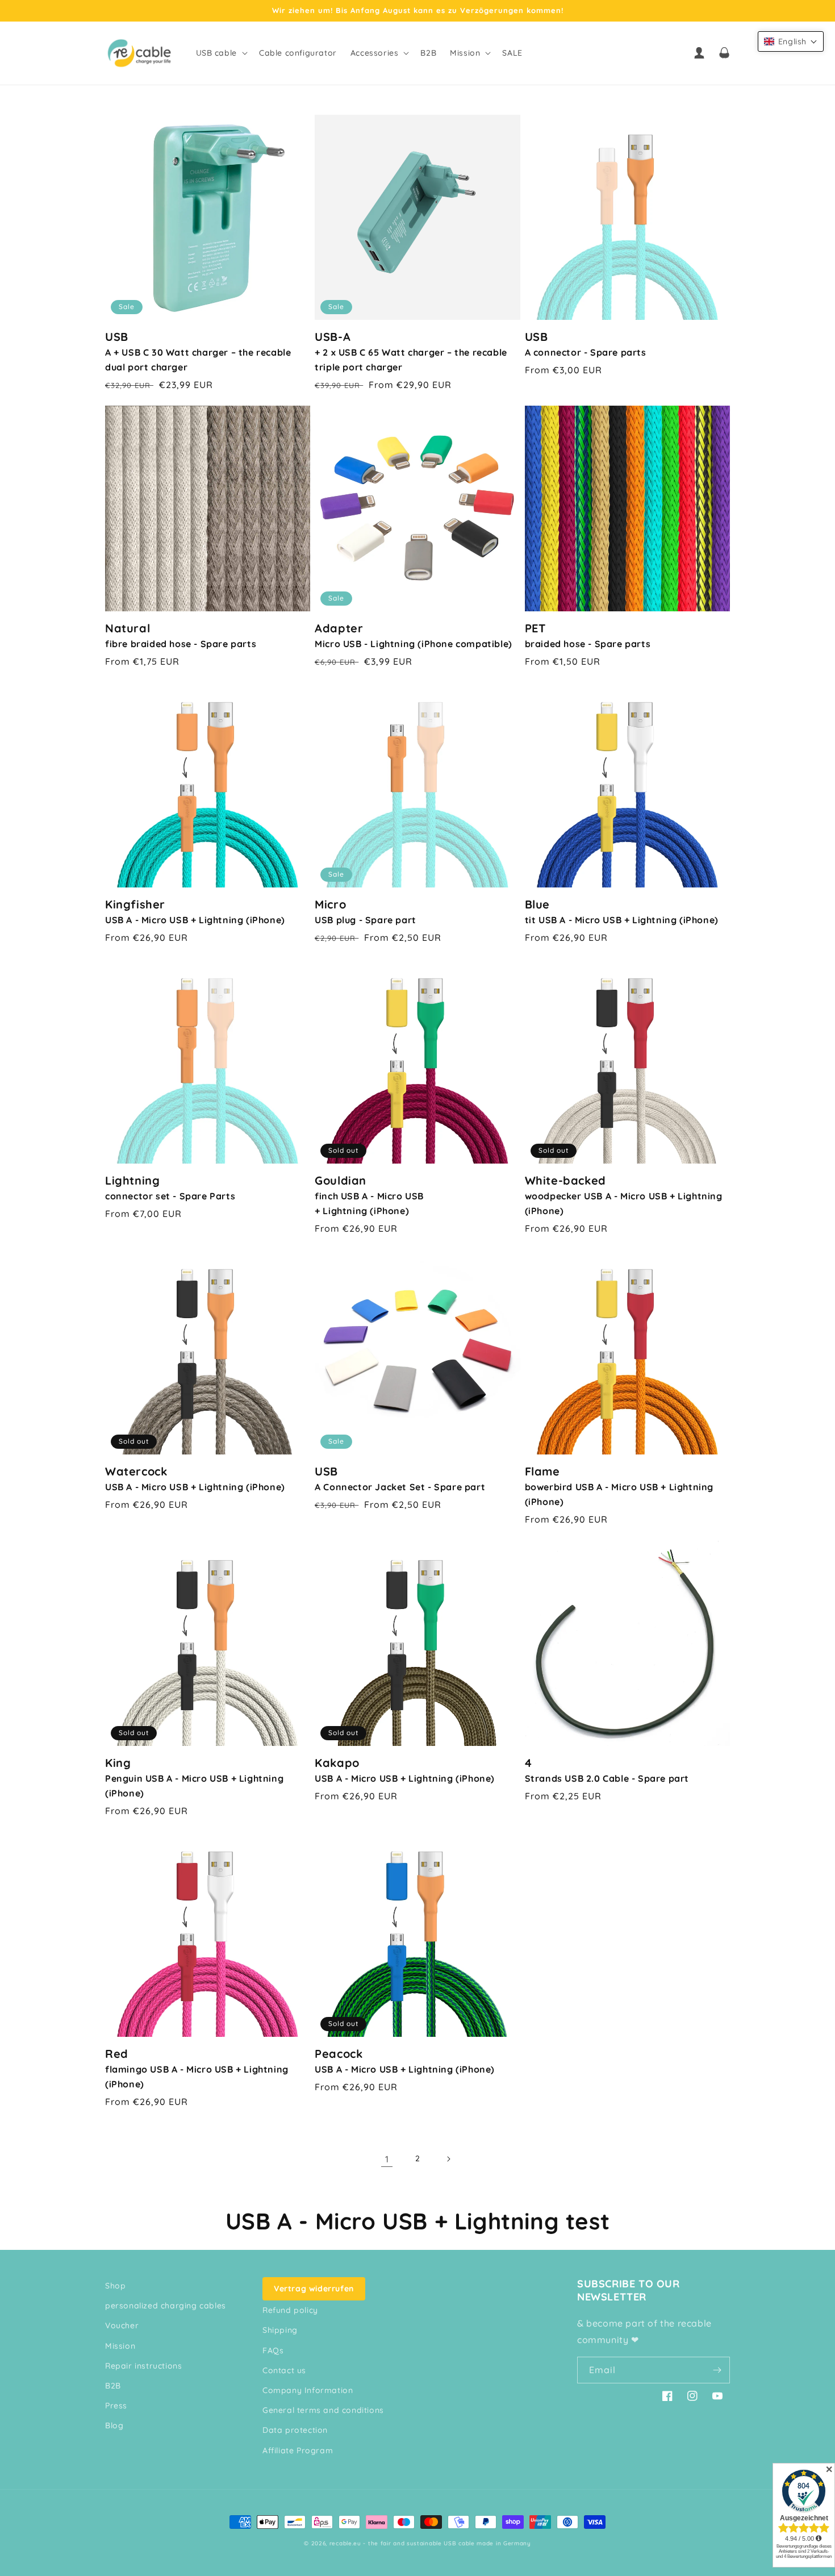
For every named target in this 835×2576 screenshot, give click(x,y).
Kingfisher (195, 911)
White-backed (624, 1195)
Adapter (414, 635)
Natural (181, 635)
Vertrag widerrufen (314, 2289)
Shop (115, 2286)
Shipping (280, 2330)
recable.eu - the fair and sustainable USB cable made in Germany (430, 2543)
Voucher (122, 2325)
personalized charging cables (166, 2306)
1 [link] (387, 2159)
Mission (120, 2346)
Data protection (295, 2430)
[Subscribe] (717, 2370)
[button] (221, 53)
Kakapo (405, 1770)
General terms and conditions (323, 2410)
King (194, 1777)
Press (116, 2406)
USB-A (411, 351)
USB (198, 351)
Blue (622, 911)
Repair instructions (143, 2366)
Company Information (308, 2390)
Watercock (195, 1478)
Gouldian (369, 1195)
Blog (114, 2425)
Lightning (170, 1187)
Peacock (405, 2061)
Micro (366, 911)
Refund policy (290, 2310)
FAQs (273, 2350)
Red (197, 2068)
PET (588, 635)
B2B (113, 2386)
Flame (619, 1486)
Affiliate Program (298, 2450)
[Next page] (448, 2159)
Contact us (284, 2370)
